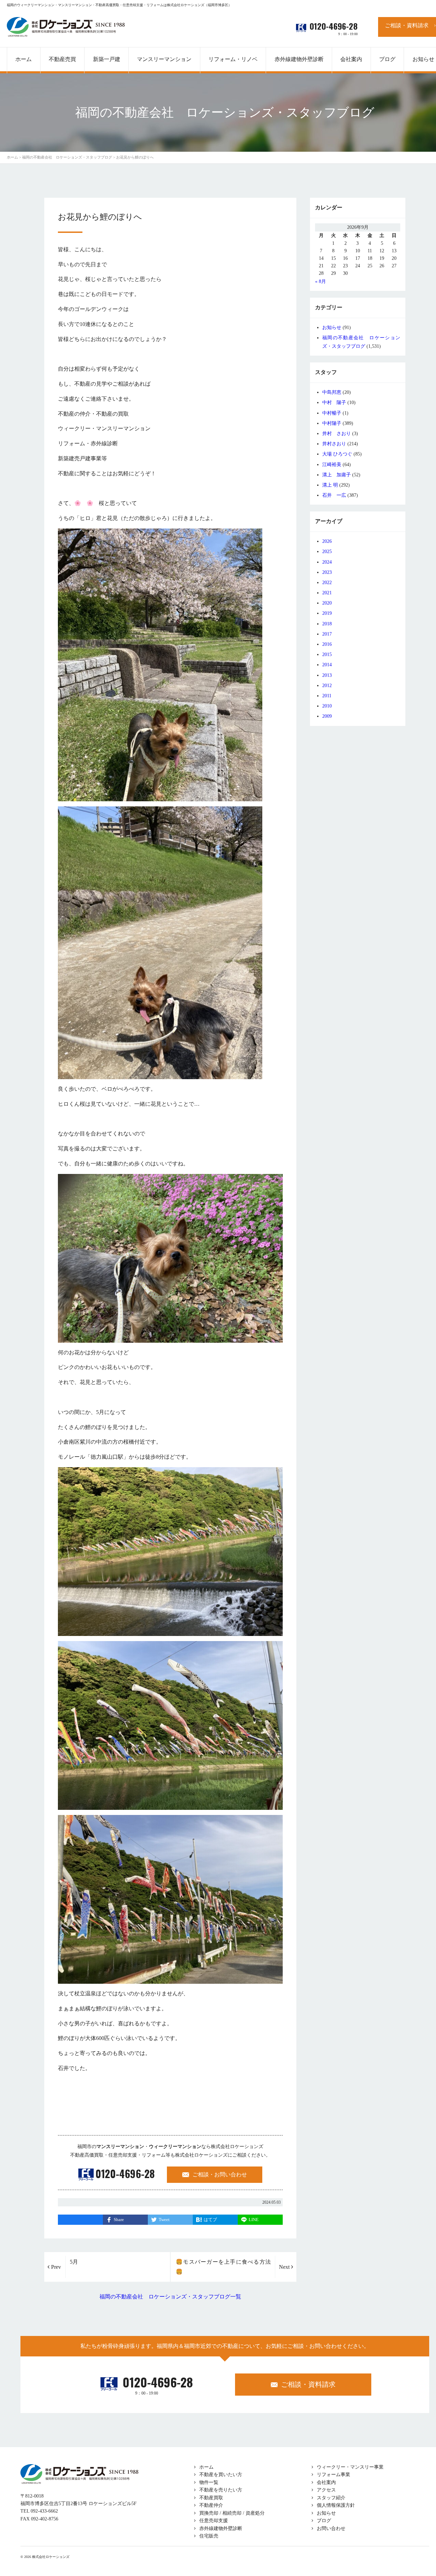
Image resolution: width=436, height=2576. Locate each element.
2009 (327, 716)
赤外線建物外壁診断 (299, 59)
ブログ (324, 2521)
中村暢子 (332, 413)
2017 (327, 634)
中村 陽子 (334, 403)
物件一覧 (209, 2482)
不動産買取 (211, 2498)
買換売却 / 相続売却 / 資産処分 (232, 2513)
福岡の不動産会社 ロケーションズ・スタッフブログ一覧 (170, 2297)
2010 (327, 706)
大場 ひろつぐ (337, 454)
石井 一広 (334, 495)
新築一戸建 (107, 59)
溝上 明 (330, 485)
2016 (327, 644)
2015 (327, 654)
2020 (327, 603)
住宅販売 (209, 2536)
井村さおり (334, 444)
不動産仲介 (211, 2505)
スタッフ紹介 (331, 2498)
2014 (327, 665)
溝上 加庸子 (337, 475)
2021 (327, 593)
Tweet (164, 2220)
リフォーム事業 (333, 2475)
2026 (327, 541)
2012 (327, 686)
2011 (327, 696)
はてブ (210, 2220)
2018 (327, 624)
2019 (327, 613)
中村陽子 (332, 423)
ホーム (206, 2467)
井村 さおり (337, 434)
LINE (254, 2220)
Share (119, 2220)
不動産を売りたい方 (221, 2490)
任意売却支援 (214, 2521)
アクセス (326, 2490)
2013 (327, 675)
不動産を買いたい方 (221, 2475)
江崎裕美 (332, 465)
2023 (327, 572)
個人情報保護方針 (336, 2505)
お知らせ (332, 327)
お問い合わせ (331, 2528)
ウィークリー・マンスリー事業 (350, 2467)
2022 (327, 583)
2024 (327, 562)
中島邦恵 (332, 392)
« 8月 (321, 281)
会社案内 (326, 2482)
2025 (327, 552)
